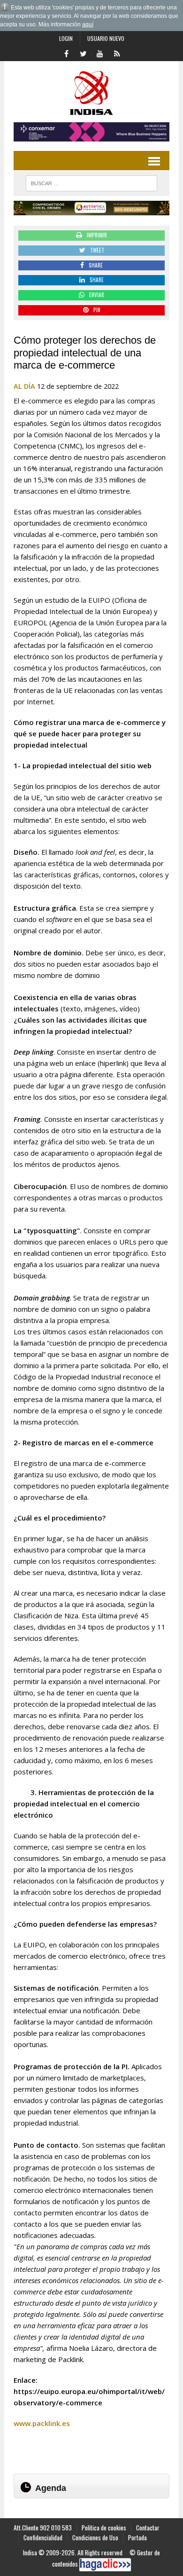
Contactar (148, 2528)
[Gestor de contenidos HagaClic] (105, 2565)
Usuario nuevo (106, 38)
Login (66, 38)
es (66, 2423)
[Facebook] (66, 53)
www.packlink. (38, 2423)
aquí (88, 24)
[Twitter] (83, 53)
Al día (24, 386)
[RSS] (117, 53)
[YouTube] (100, 53)
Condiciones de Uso (95, 2537)
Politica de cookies (104, 2528)
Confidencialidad (43, 2537)
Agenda (51, 2488)
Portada (137, 2537)
